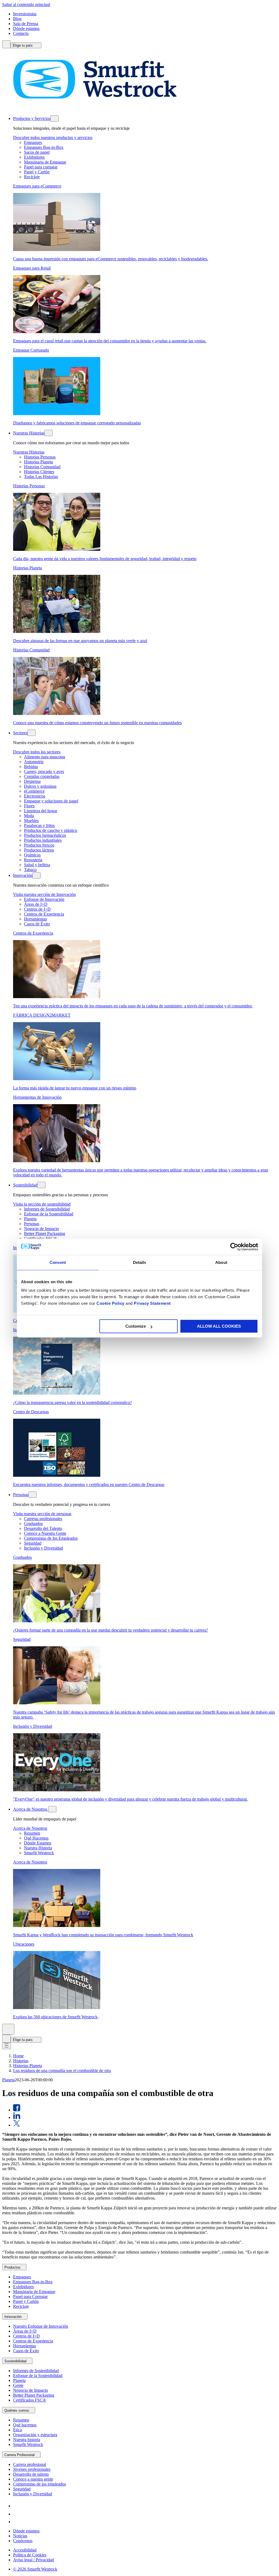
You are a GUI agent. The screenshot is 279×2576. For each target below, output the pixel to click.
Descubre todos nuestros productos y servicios (53, 138)
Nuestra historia (27, 2440)
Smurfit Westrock (39, 1853)
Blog (17, 19)
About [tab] (221, 1262)
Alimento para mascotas (45, 757)
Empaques (33, 142)
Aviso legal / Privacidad (34, 2560)
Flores (29, 806)
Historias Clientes (39, 472)
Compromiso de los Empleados (51, 1538)
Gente (18, 2385)
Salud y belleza (37, 865)
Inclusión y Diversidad (43, 1548)
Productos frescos (39, 845)
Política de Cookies (30, 2555)
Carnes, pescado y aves (44, 771)
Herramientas (35, 919)
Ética (17, 2430)
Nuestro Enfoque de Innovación (41, 2326)
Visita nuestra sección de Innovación (44, 894)
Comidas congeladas (42, 776)
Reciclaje (32, 177)
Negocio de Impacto (41, 1229)
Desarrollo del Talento (43, 1528)
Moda (29, 816)
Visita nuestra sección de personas (42, 1514)
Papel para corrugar (41, 167)
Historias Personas (40, 457)
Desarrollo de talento (31, 2474)
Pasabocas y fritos (39, 825)
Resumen (32, 1833)
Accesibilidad (25, 2550)
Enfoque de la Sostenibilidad (49, 1214)
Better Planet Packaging (45, 1233)
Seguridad (33, 1543)
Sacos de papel (37, 152)
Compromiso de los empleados (40, 2484)
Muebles (31, 821)
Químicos (32, 855)
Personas (32, 1224)
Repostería (33, 860)
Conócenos (23, 2541)
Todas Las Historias (41, 477)
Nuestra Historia (38, 1848)
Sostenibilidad (25, 1185)
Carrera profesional (30, 2464)
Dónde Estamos (38, 1843)
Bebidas (31, 767)
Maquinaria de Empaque (45, 162)
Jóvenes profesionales (32, 2469)
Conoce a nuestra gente (33, 2479)
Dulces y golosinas (40, 786)
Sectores (20, 733)
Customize (136, 1326)
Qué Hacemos (36, 1838)
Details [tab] (140, 1262)
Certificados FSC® (30, 2400)
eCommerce (34, 791)
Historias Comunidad (42, 467)
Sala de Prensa (26, 24)
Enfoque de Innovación (44, 899)
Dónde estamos (26, 28)
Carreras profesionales (43, 1519)
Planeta (30, 1219)
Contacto (21, 33)
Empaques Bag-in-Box (44, 147)
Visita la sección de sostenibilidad (42, 1204)
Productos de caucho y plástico (51, 830)
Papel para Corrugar (30, 2296)
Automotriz (34, 762)
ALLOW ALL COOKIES (219, 1326)
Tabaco (30, 870)
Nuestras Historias (29, 433)
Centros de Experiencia (44, 914)
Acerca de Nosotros (31, 1809)
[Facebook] (17, 2514)
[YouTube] (17, 2522)
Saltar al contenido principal (26, 4)
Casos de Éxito (37, 924)
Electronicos (35, 796)
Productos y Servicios (32, 118)
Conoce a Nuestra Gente (45, 1533)
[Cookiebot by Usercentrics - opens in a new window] (234, 1247)
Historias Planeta (38, 462)
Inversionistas (25, 14)
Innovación (23, 875)
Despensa (32, 781)
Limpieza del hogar (41, 811)
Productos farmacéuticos (45, 835)
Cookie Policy (110, 1303)
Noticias (20, 2536)
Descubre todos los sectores (37, 752)
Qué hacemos (25, 2425)
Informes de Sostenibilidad (47, 1209)
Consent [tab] (58, 1262)
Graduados (33, 1523)
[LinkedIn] (17, 2506)
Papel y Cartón (37, 172)
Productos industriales (43, 840)
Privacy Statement (152, 1303)
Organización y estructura (35, 2435)
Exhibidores (34, 157)
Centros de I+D (37, 909)
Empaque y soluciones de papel (51, 801)
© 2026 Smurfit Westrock (35, 2569)
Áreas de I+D (36, 904)
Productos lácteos (39, 850)
